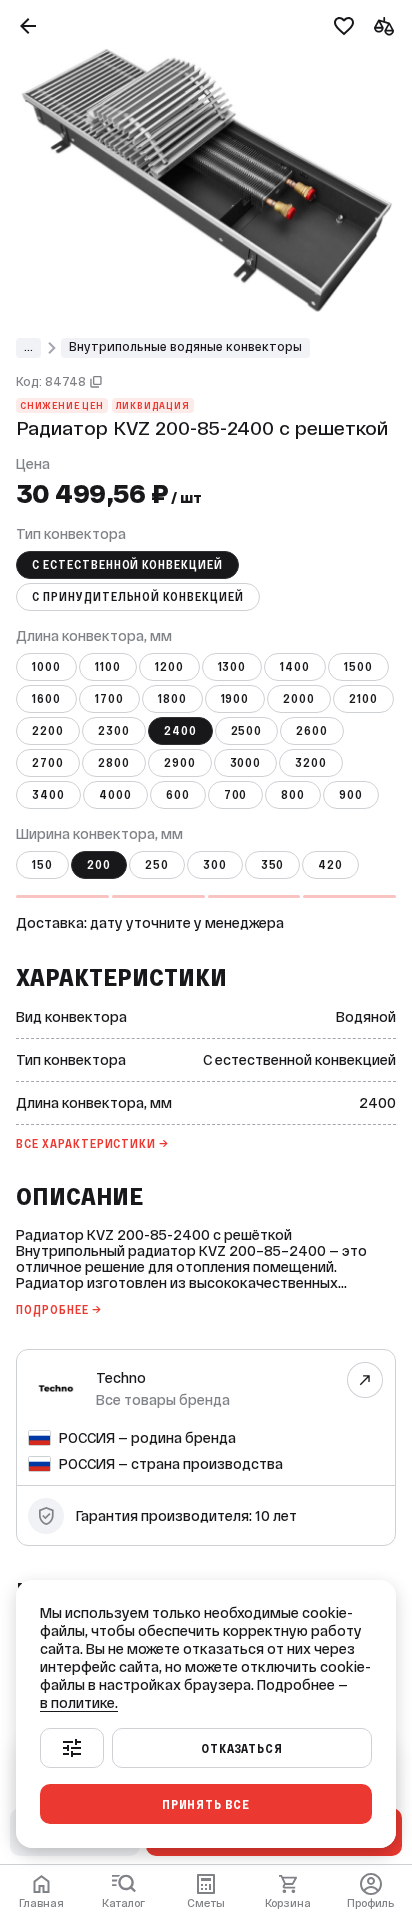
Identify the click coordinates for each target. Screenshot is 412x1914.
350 (273, 865)
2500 (247, 731)
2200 (48, 731)
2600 (312, 731)
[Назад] (28, 26)
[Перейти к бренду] (365, 1379)
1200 (169, 667)
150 (42, 865)
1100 (108, 667)
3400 (48, 795)
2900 (180, 763)
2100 (363, 699)
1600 (46, 699)
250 (157, 865)
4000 (115, 795)
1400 (295, 667)
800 (293, 795)
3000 (246, 763)
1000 (46, 667)
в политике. (79, 1703)
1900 (235, 699)
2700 (48, 763)
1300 (232, 667)
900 (351, 795)
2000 (299, 699)
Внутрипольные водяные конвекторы (185, 347)
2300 (114, 731)
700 (236, 795)
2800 (114, 763)
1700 (109, 699)
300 (215, 865)
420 (330, 865)
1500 (358, 667)
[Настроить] (72, 1748)
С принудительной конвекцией (138, 597)
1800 (172, 699)
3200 (311, 763)
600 (178, 795)
